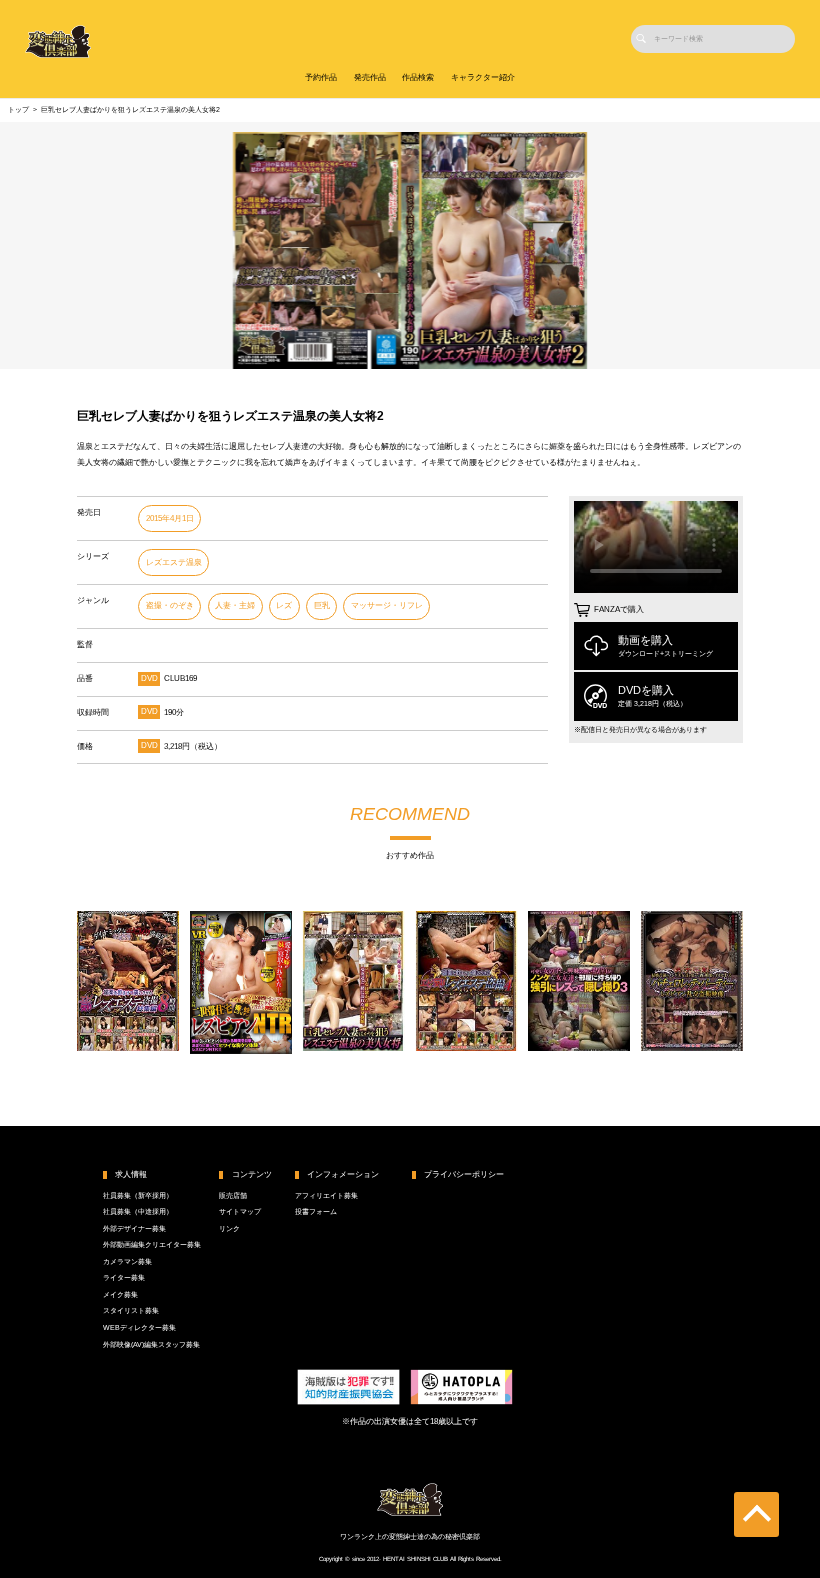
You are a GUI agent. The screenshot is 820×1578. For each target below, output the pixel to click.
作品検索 (418, 77)
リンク (229, 1229)
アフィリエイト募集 (326, 1196)
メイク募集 (120, 1295)
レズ (284, 605)
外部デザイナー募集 (134, 1229)
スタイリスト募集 (131, 1311)
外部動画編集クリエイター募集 (152, 1245)
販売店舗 (233, 1196)
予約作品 (321, 77)
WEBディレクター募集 (139, 1328)
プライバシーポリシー (464, 1174)
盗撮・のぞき (170, 605)
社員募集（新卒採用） (138, 1196)
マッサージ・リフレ (387, 605)
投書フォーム (316, 1212)
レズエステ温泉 (174, 562)
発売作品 (370, 77)
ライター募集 (124, 1278)
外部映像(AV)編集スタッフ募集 (151, 1345)
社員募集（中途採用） (138, 1212)
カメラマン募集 (127, 1262)
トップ (18, 110)
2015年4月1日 (170, 518)
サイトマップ (240, 1212)
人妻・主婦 (235, 605)
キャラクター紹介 (483, 77)
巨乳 (322, 605)
